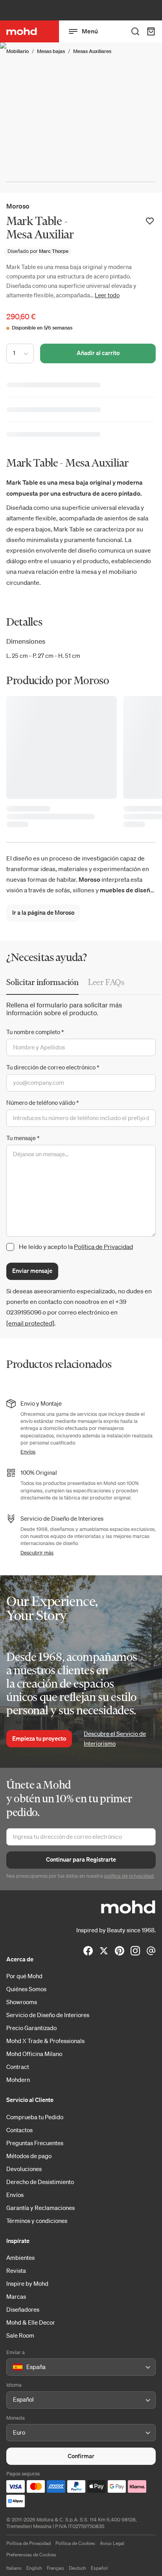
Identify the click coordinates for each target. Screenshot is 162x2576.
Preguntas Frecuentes (35, 2143)
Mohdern (18, 2080)
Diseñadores (23, 2309)
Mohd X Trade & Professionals (45, 2041)
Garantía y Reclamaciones (40, 2208)
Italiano (14, 2568)
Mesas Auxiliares (92, 51)
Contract (18, 2067)
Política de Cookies (75, 2543)
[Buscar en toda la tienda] (135, 31)
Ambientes (20, 2257)
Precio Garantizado (31, 2028)
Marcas (16, 2296)
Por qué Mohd (24, 1976)
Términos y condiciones (37, 2221)
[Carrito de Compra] (151, 31)
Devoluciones (24, 2169)
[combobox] (14, 2367)
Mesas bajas (51, 51)
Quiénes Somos (26, 1989)
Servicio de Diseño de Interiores (48, 2015)
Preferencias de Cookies (31, 2555)
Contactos (19, 2130)
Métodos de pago (29, 2156)
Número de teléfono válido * (42, 1102)
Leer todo (107, 295)
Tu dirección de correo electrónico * (53, 1067)
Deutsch (77, 2568)
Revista (16, 2270)
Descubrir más (37, 1553)
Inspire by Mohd (27, 2283)
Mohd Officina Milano (34, 2054)
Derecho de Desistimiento (40, 2182)
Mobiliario (17, 51)
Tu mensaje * (23, 1138)
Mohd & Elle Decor (31, 2322)
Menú (90, 31)
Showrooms (22, 2002)
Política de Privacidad (103, 1247)
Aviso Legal (112, 2543)
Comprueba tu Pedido (35, 2117)
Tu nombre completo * (35, 1032)
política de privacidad (129, 1876)
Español (99, 2568)
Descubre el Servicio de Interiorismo (115, 1739)
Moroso (18, 206)
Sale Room (20, 2335)
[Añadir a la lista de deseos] (150, 221)
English (34, 2568)
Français (55, 2568)
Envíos (28, 1452)
